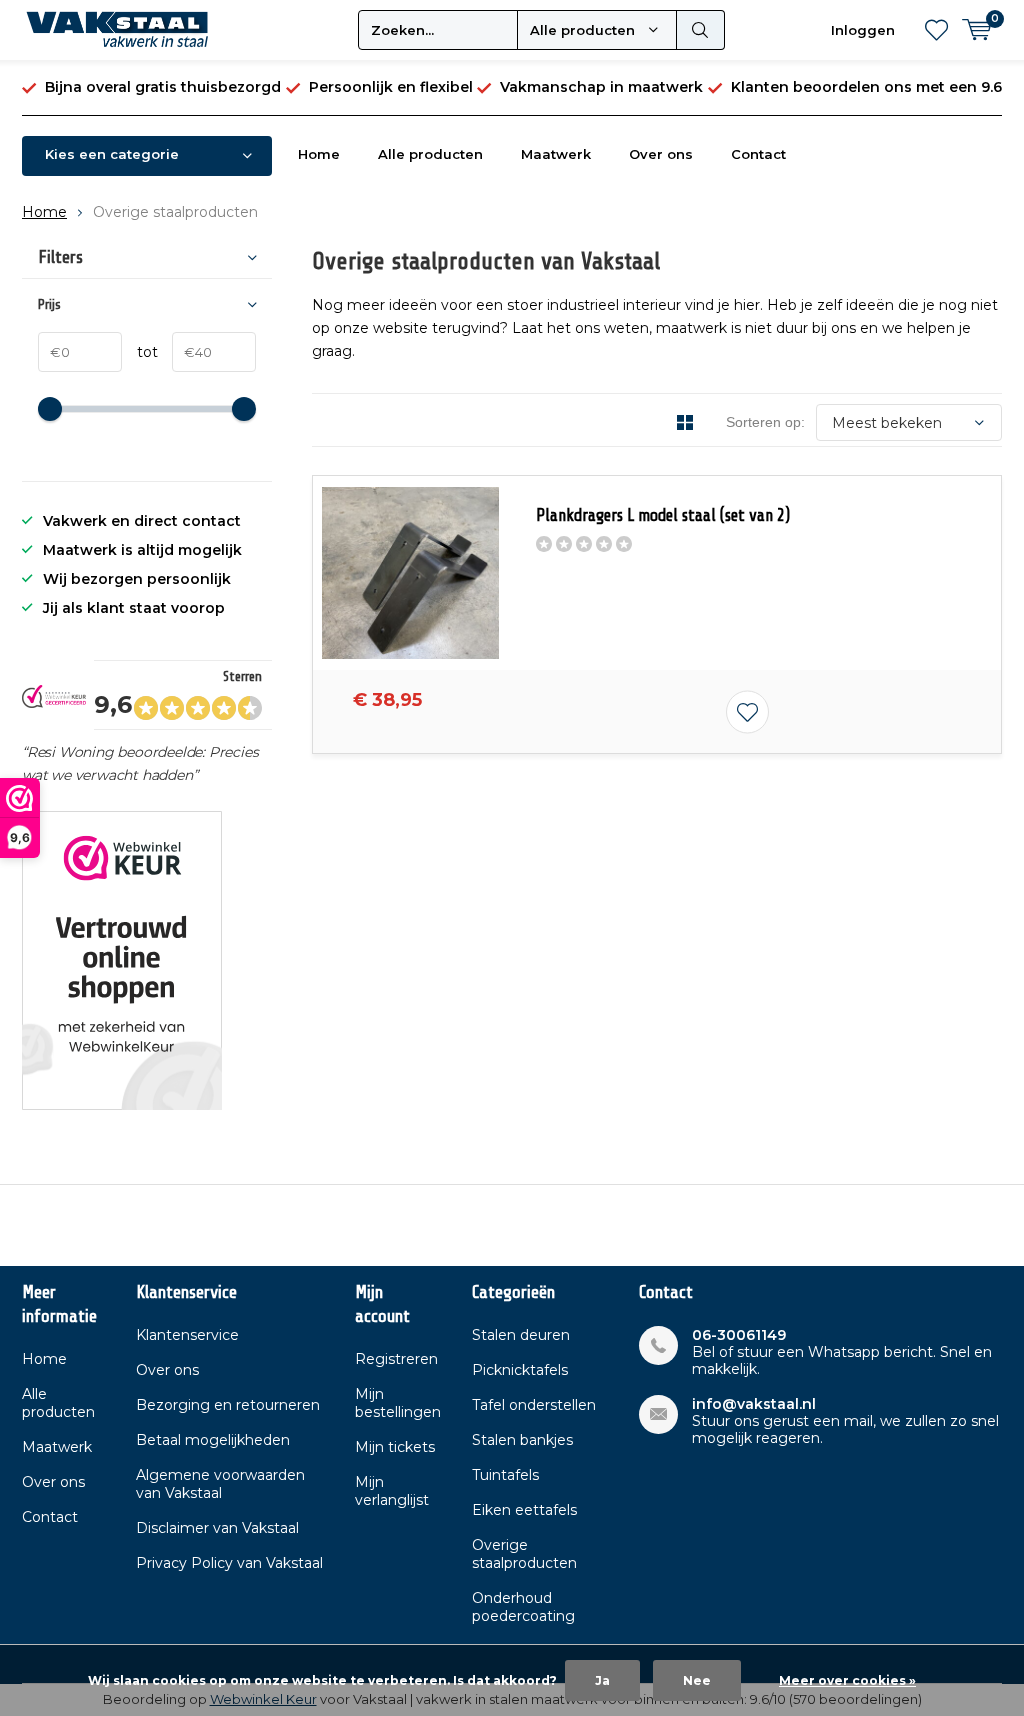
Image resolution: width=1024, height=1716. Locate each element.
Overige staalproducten (524, 1554)
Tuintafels (505, 1475)
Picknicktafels (520, 1370)
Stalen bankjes (522, 1440)
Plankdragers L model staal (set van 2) (663, 515)
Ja (602, 1680)
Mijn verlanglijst (392, 1491)
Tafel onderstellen (534, 1405)
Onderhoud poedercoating (523, 1607)
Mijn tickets (395, 1447)
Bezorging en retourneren (228, 1405)
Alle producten (430, 154)
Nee (697, 1680)
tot (140, 352)
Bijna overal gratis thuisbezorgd (163, 87)
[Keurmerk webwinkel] (122, 960)
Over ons (661, 154)
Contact (758, 154)
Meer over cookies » (847, 1680)
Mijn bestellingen (398, 1403)
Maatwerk (556, 154)
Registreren (396, 1359)
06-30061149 (739, 1335)
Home (319, 154)
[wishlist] (936, 30)
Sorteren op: (765, 422)
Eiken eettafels (524, 1510)
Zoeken (701, 30)
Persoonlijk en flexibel (391, 87)
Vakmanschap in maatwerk (601, 87)
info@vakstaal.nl (754, 1404)
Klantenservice (187, 1335)
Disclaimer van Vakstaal (217, 1528)
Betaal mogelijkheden (213, 1440)
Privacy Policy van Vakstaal (229, 1563)
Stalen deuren (521, 1335)
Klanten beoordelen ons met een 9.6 (866, 87)
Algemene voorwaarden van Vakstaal (220, 1484)
